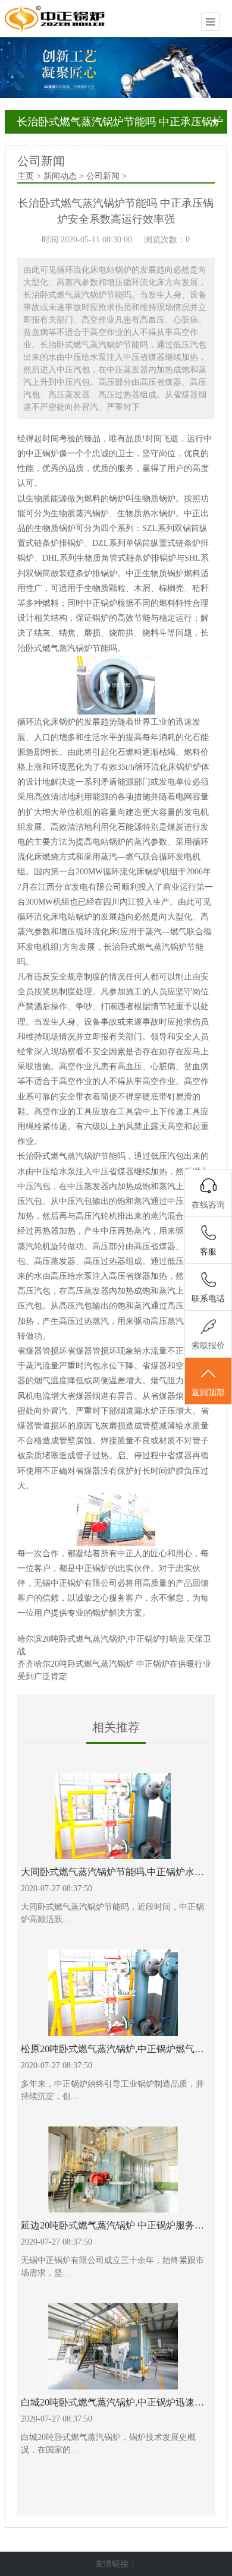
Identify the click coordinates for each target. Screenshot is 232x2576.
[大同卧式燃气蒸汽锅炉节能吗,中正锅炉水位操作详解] (113, 1816)
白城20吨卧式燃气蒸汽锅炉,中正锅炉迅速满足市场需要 (113, 2402)
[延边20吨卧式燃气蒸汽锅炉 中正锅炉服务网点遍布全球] (113, 2170)
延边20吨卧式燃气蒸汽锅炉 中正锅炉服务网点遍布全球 (113, 2225)
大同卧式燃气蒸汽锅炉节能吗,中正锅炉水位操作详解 (113, 1872)
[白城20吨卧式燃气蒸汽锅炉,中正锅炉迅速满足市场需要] (113, 2346)
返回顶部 (208, 1393)
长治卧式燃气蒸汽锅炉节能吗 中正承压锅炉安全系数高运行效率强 (114, 125)
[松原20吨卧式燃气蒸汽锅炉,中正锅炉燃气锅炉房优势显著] (113, 1993)
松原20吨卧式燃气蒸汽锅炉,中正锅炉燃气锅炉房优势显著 (113, 2049)
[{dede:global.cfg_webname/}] (60, 18)
